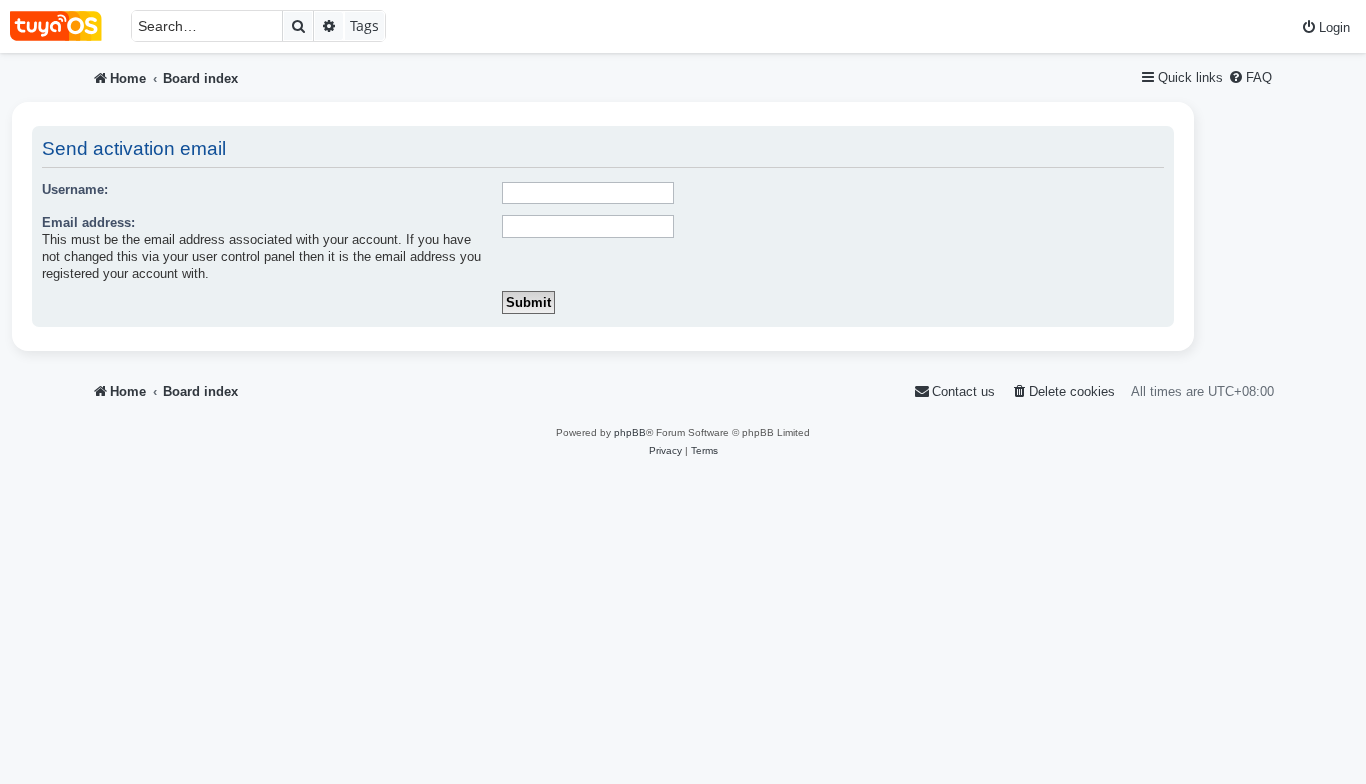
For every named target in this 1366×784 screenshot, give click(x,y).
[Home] (65, 26)
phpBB (630, 432)
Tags (364, 25)
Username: (75, 189)
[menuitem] (1325, 27)
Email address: (88, 222)
